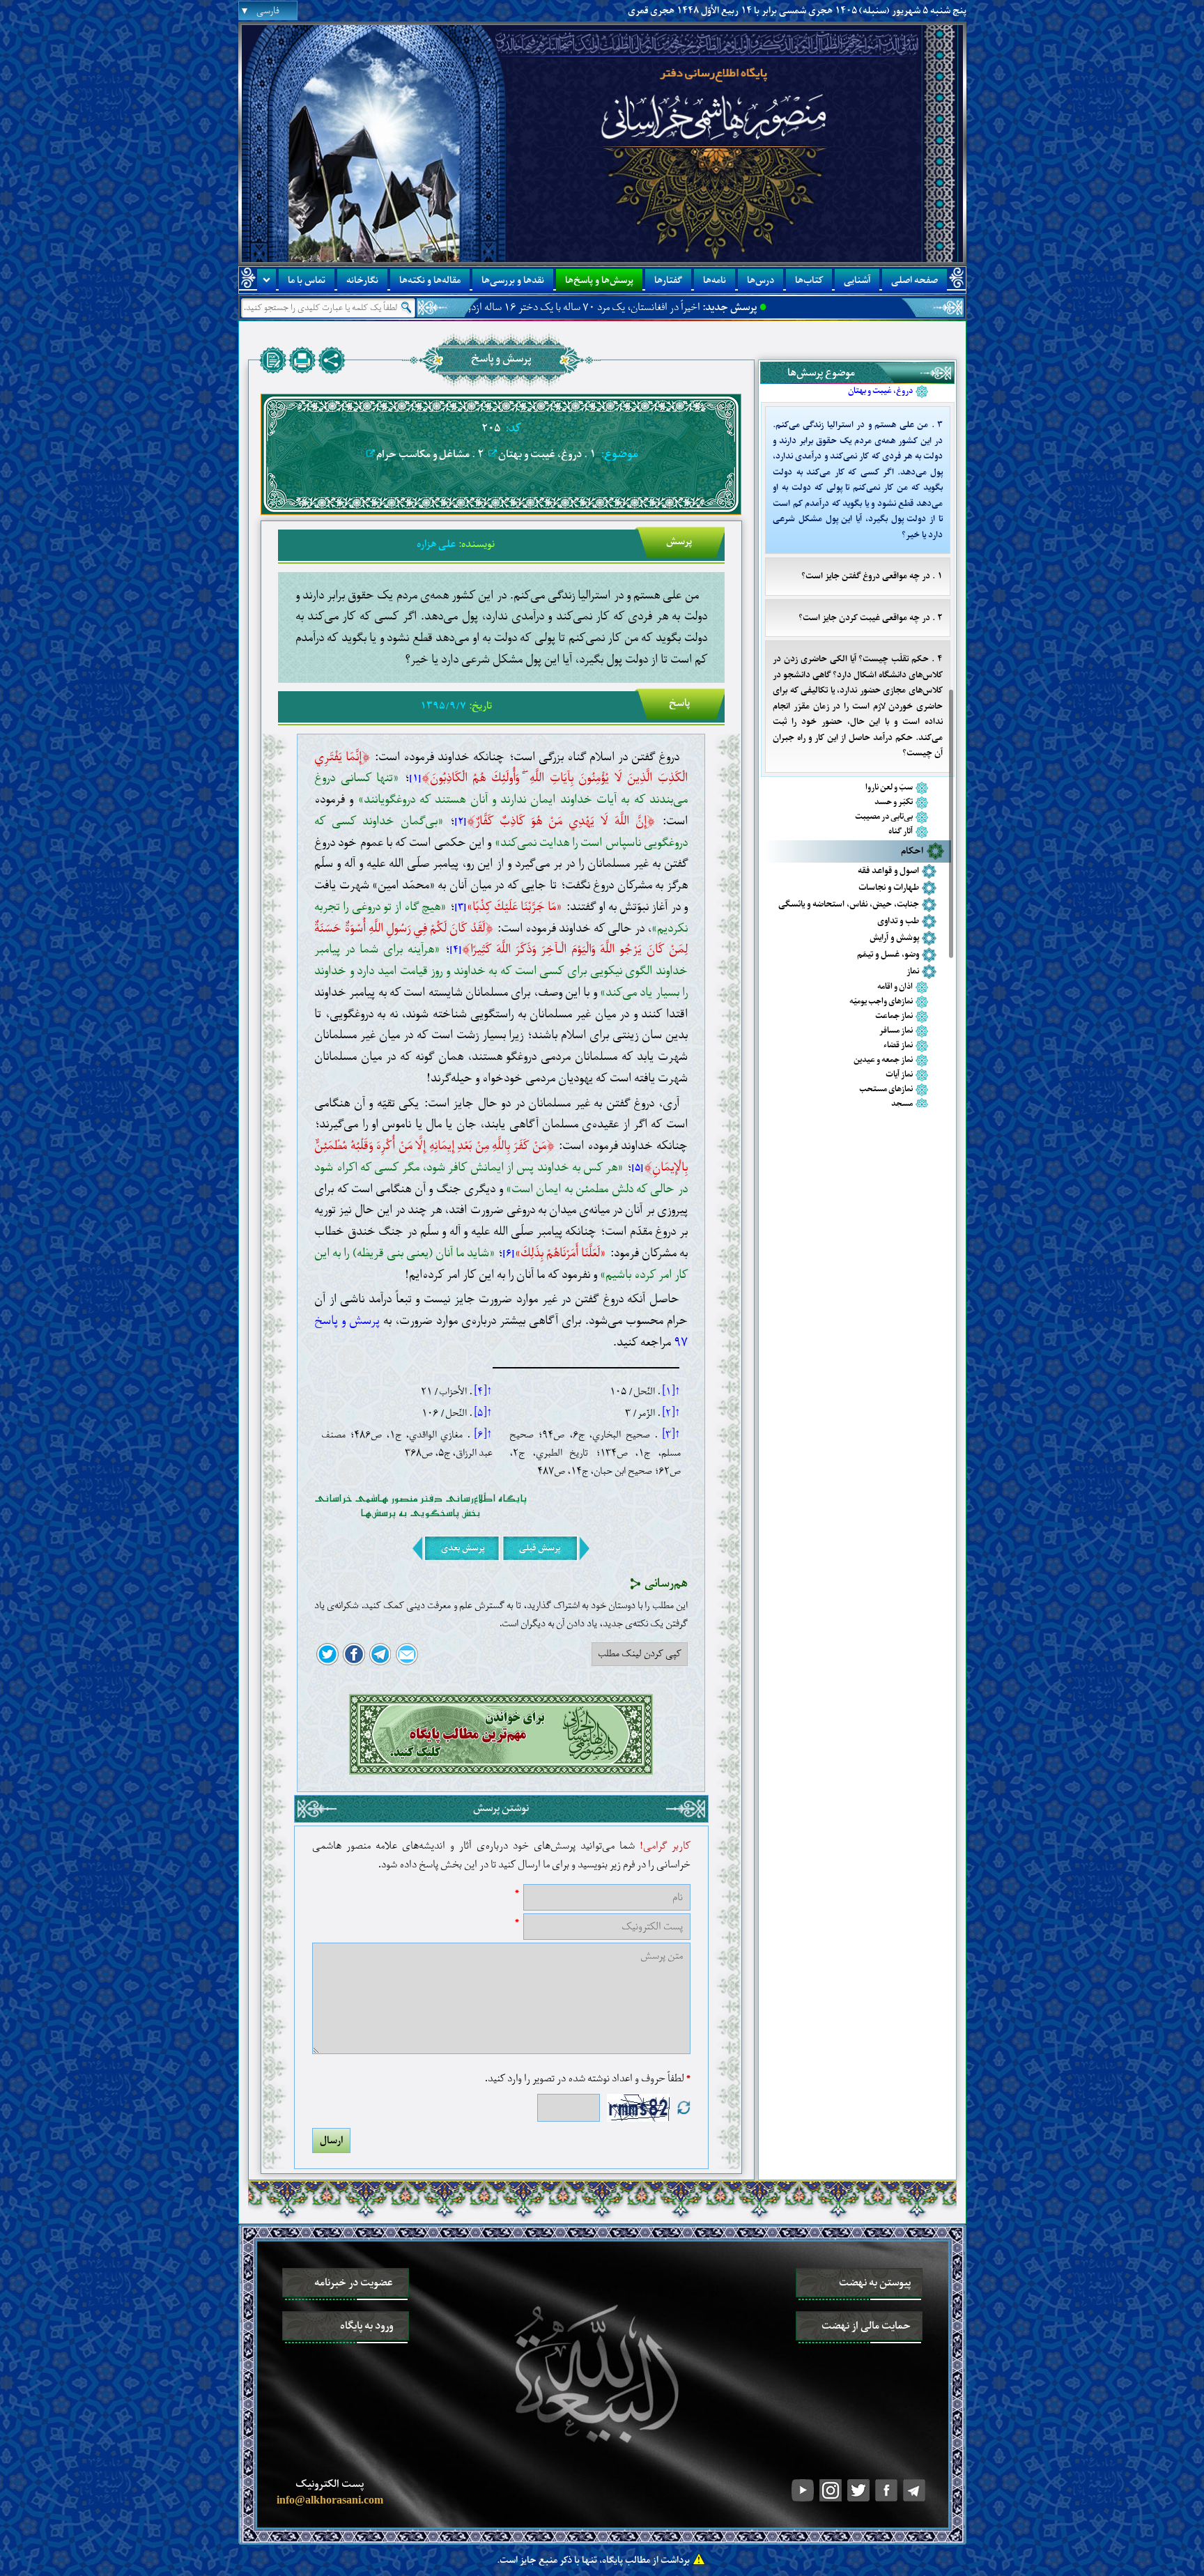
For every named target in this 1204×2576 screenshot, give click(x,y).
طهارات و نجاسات (889, 887)
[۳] (461, 908)
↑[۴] (483, 1391)
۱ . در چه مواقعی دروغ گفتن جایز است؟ (872, 576)
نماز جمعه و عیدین (883, 1060)
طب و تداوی (898, 921)
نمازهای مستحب (886, 1089)
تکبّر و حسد (894, 802)
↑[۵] (483, 1413)
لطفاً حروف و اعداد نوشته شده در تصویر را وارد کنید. (587, 2079)
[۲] (461, 822)
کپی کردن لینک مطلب (640, 1653)
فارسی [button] (268, 11)
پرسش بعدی (463, 1548)
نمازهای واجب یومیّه (881, 1002)
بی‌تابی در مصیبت (884, 817)
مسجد (902, 1104)
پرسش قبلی (540, 1548)
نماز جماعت (894, 1016)
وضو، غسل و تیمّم (888, 954)
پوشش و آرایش (894, 938)
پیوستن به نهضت (875, 2283)
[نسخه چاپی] (302, 360)
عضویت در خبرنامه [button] (354, 2283)
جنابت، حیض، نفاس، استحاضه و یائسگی (849, 904)
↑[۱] (671, 1391)
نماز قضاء (898, 1046)
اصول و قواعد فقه (888, 871)
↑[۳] (671, 1435)
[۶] (509, 1254)
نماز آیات (899, 1075)
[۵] (638, 1168)
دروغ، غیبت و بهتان (880, 391)
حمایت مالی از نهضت (866, 2326)
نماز (913, 971)
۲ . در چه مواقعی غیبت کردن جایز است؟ (871, 618)
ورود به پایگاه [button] (366, 2326)
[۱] (415, 779)
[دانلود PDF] (273, 360)
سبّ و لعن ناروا (889, 788)
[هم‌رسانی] (332, 360)
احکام (912, 851)
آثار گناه (901, 832)
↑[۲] (671, 1413)
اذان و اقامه (895, 987)
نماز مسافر (896, 1031)
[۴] (456, 950)
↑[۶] (483, 1435)
